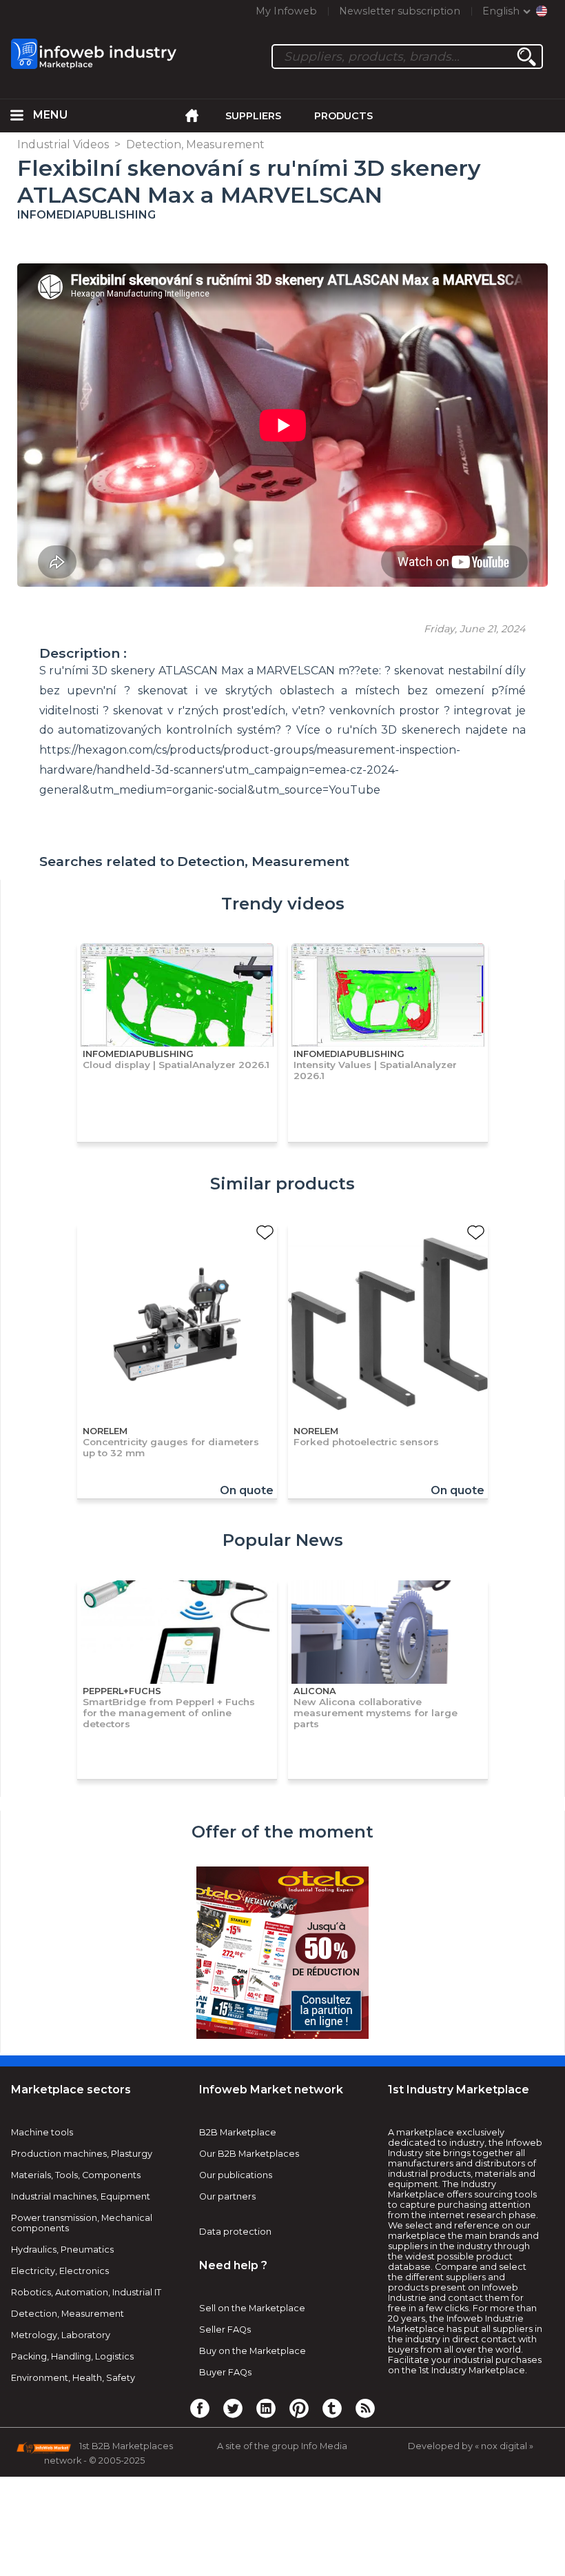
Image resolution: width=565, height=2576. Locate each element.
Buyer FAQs (225, 2372)
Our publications (236, 2175)
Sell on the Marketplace (252, 2308)
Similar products (282, 1184)
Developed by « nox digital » (471, 2446)
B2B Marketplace (238, 2132)
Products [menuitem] (343, 116)
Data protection (235, 2232)
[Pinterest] (299, 2408)
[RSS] (365, 2408)
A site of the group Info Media (282, 2446)
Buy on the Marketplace (253, 2351)
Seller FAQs (225, 2330)
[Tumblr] (332, 2408)
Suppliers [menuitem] (253, 116)
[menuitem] (17, 116)
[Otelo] (282, 1954)
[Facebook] (200, 2408)
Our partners (227, 2196)
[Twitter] (233, 2408)
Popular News (283, 1540)
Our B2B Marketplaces (249, 2154)
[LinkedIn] (266, 2408)
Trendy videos (283, 904)
